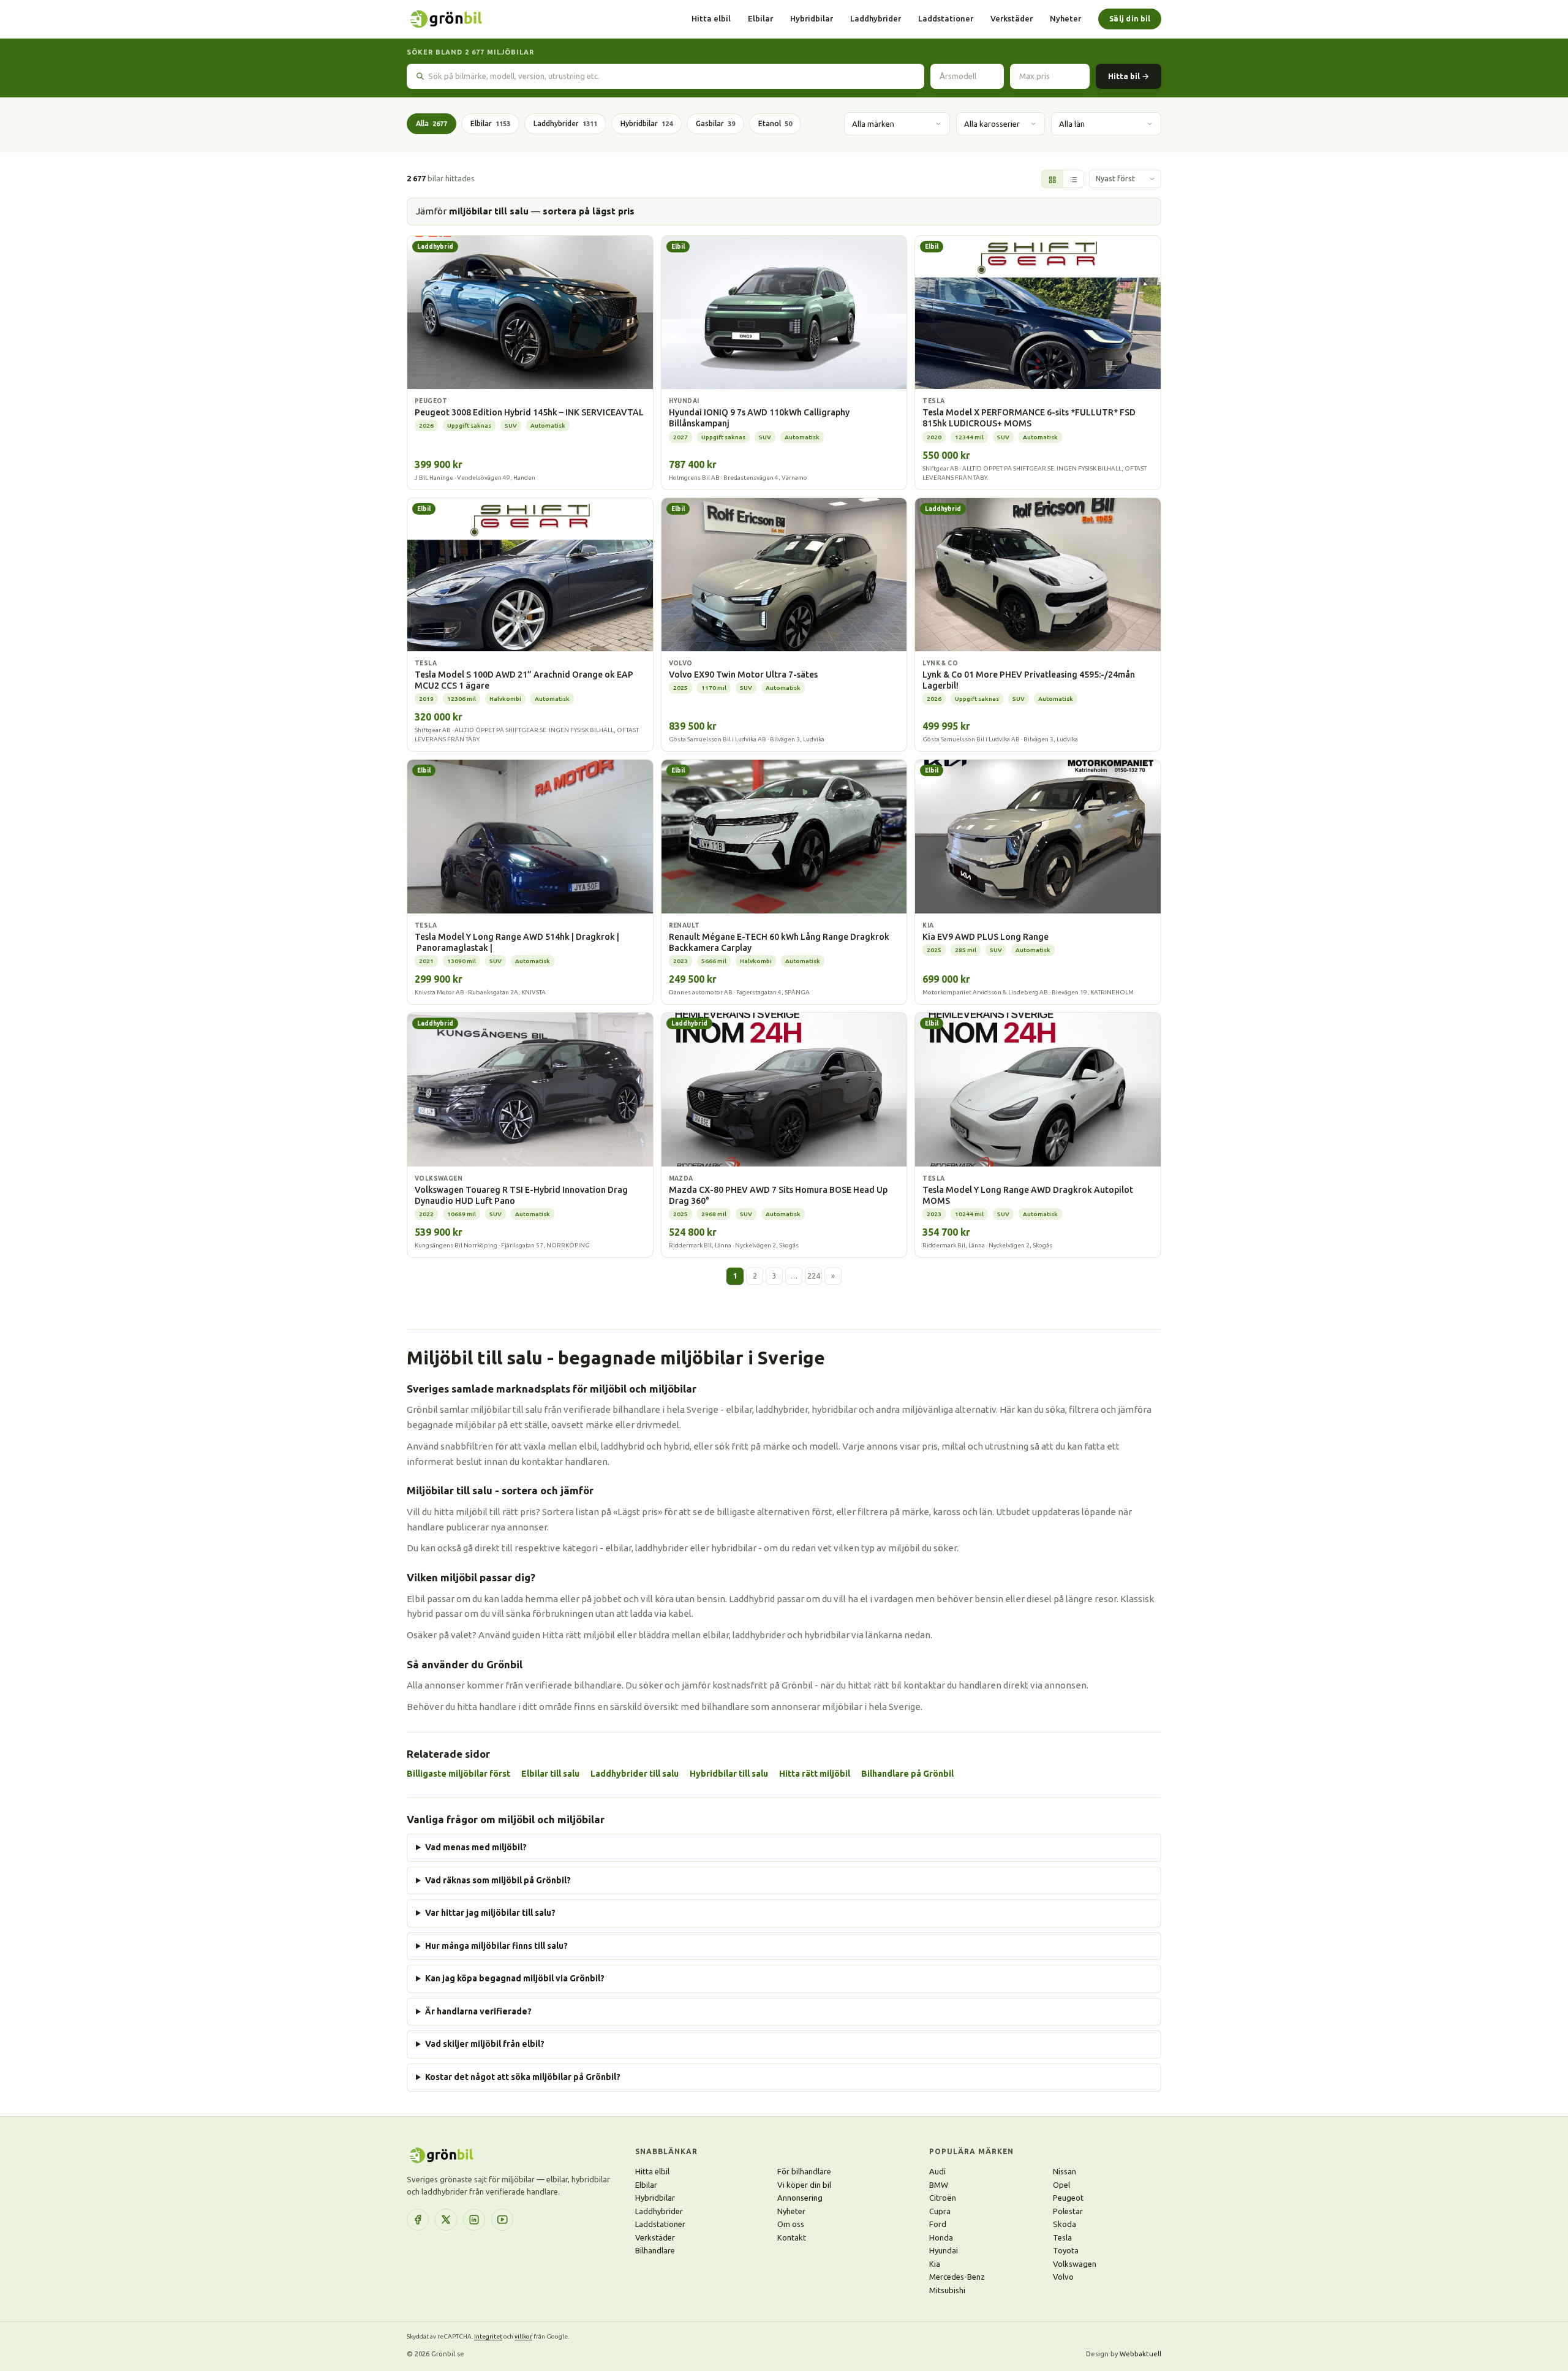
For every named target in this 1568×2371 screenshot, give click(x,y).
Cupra (940, 2211)
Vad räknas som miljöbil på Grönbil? (498, 1880)
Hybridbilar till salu (729, 1774)
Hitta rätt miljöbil (815, 1774)
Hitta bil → (1129, 76)
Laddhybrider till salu (635, 1774)
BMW (939, 2185)
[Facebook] (418, 2220)
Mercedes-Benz (957, 2277)
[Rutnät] (1052, 180)
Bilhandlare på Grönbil (907, 1774)
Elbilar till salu (550, 1774)
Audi (937, 2171)
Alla (432, 123)
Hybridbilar (812, 18)
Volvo (1063, 2277)
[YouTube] (502, 2220)
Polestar (1068, 2211)
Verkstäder (1012, 18)
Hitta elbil (711, 18)
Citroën (943, 2198)
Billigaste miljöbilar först (458, 1774)
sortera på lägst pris (589, 211)
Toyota (1066, 2250)
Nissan (1065, 2171)
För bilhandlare (804, 2171)
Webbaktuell (1140, 2354)
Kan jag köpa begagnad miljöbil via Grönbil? (515, 1978)
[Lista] (1073, 180)
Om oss (791, 2224)
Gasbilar (715, 123)
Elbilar (760, 18)
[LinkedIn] (474, 2220)
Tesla (1062, 2237)
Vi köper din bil (804, 2185)
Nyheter (1065, 18)
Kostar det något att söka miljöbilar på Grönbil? (523, 2077)
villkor (523, 2336)
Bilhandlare (655, 2250)
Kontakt (792, 2237)
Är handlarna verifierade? (478, 2011)
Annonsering (800, 2198)
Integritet (488, 2336)
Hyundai (944, 2250)
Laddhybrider (876, 18)
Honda (941, 2237)
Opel (1061, 2185)
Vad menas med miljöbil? (476, 1847)
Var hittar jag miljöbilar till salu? (490, 1913)
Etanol (775, 123)
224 (814, 1276)
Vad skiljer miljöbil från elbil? (485, 2044)
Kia (935, 2264)
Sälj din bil (1130, 19)
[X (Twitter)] (446, 2220)
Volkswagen (1075, 2264)
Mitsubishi (947, 2290)
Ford (938, 2224)
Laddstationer (946, 18)
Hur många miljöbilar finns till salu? (496, 1946)
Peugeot (1068, 2198)
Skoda (1065, 2224)
